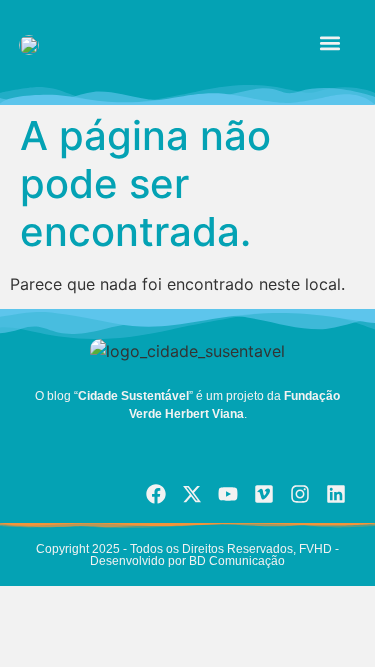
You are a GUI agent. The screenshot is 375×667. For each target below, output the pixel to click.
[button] (329, 43)
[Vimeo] (264, 494)
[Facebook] (156, 494)
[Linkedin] (336, 494)
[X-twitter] (192, 494)
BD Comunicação (235, 561)
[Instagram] (300, 494)
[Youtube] (228, 494)
